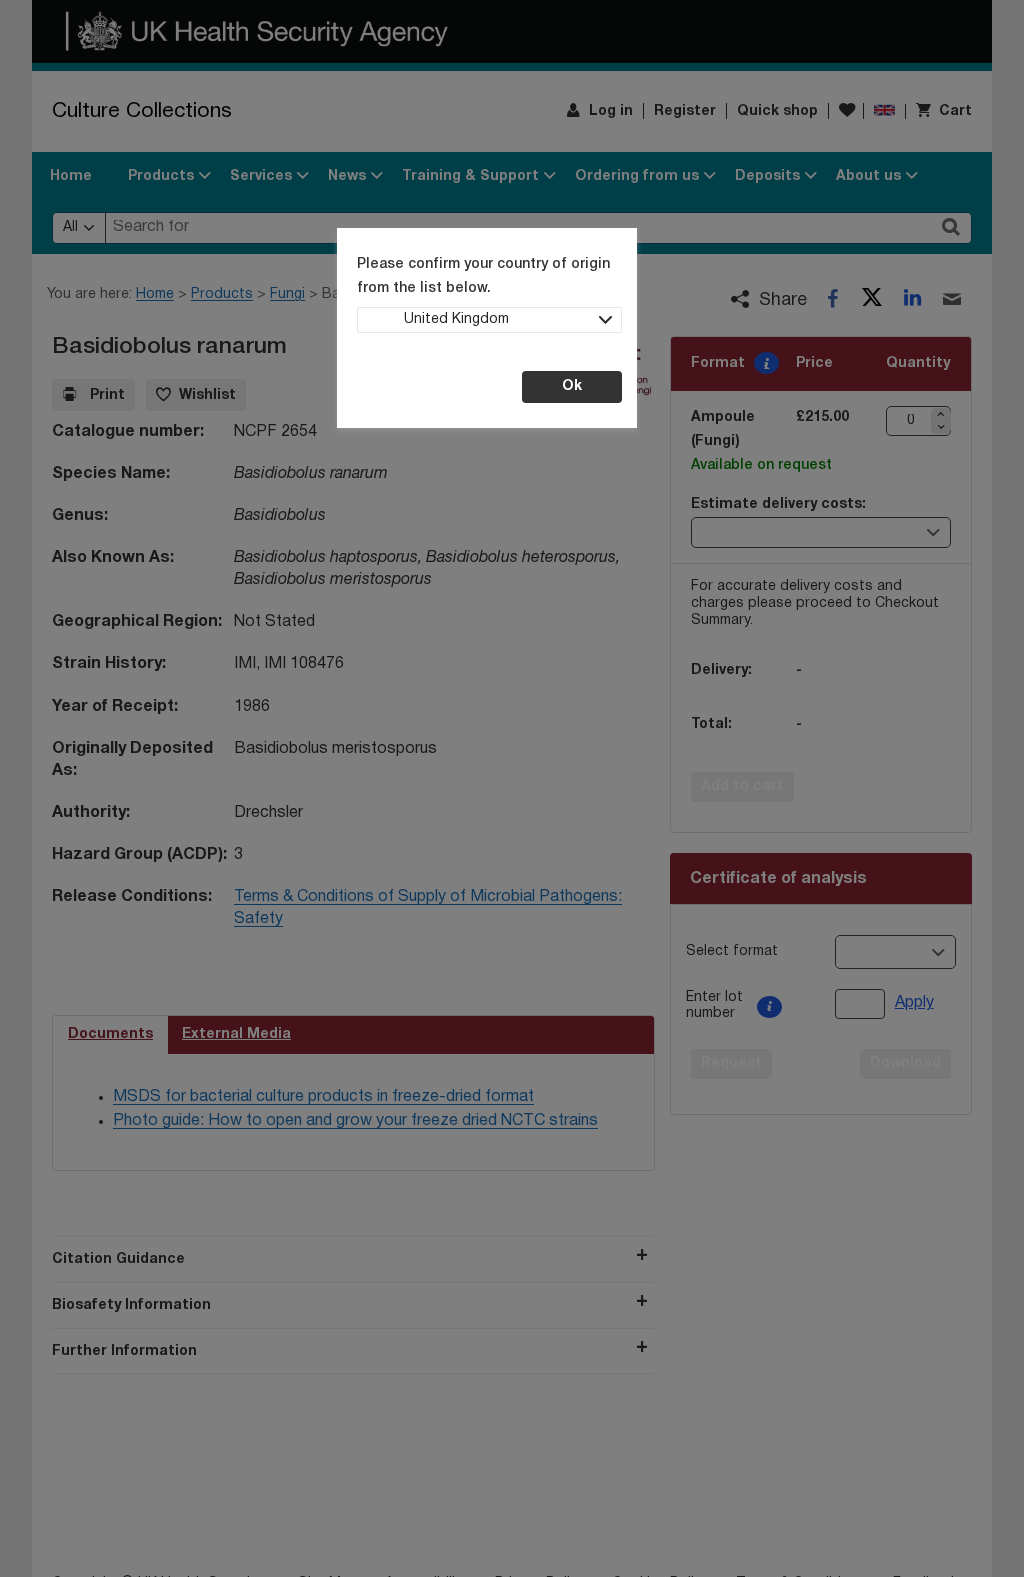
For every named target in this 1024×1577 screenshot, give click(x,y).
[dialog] (512, 788)
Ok (572, 386)
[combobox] (489, 320)
